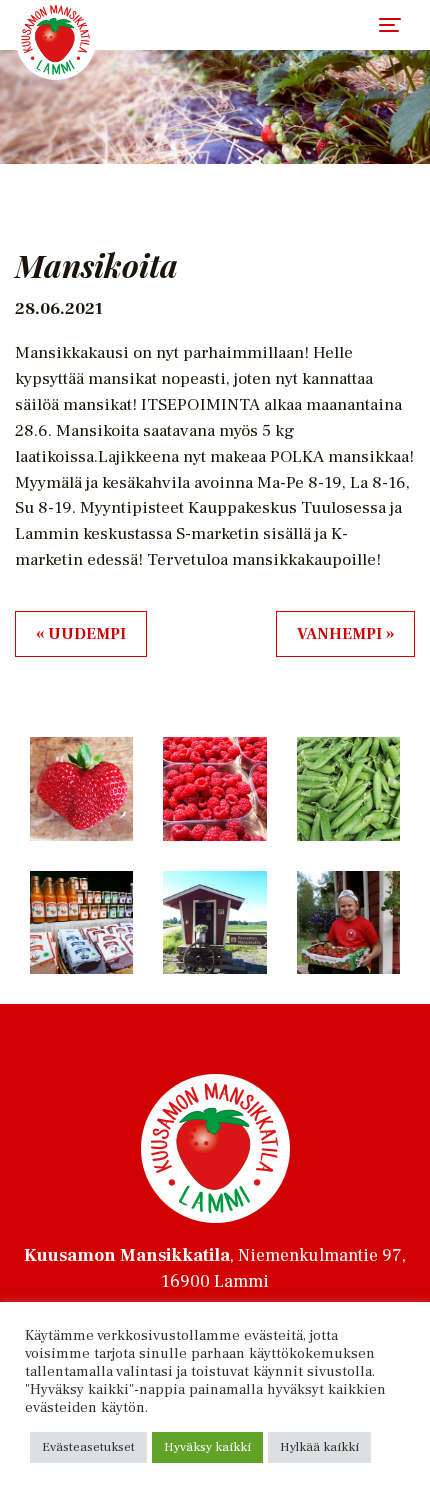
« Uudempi (81, 634)
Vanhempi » (345, 634)
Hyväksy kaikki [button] (207, 1447)
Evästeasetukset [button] (88, 1447)
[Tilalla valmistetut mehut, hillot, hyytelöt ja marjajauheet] (56, 40)
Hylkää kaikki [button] (319, 1447)
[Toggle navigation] (390, 25)
